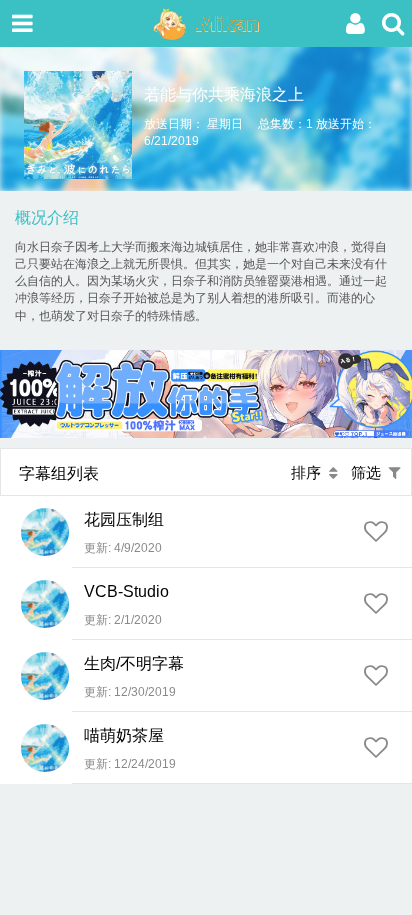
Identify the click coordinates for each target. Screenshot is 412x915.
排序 (310, 472)
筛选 (370, 472)
